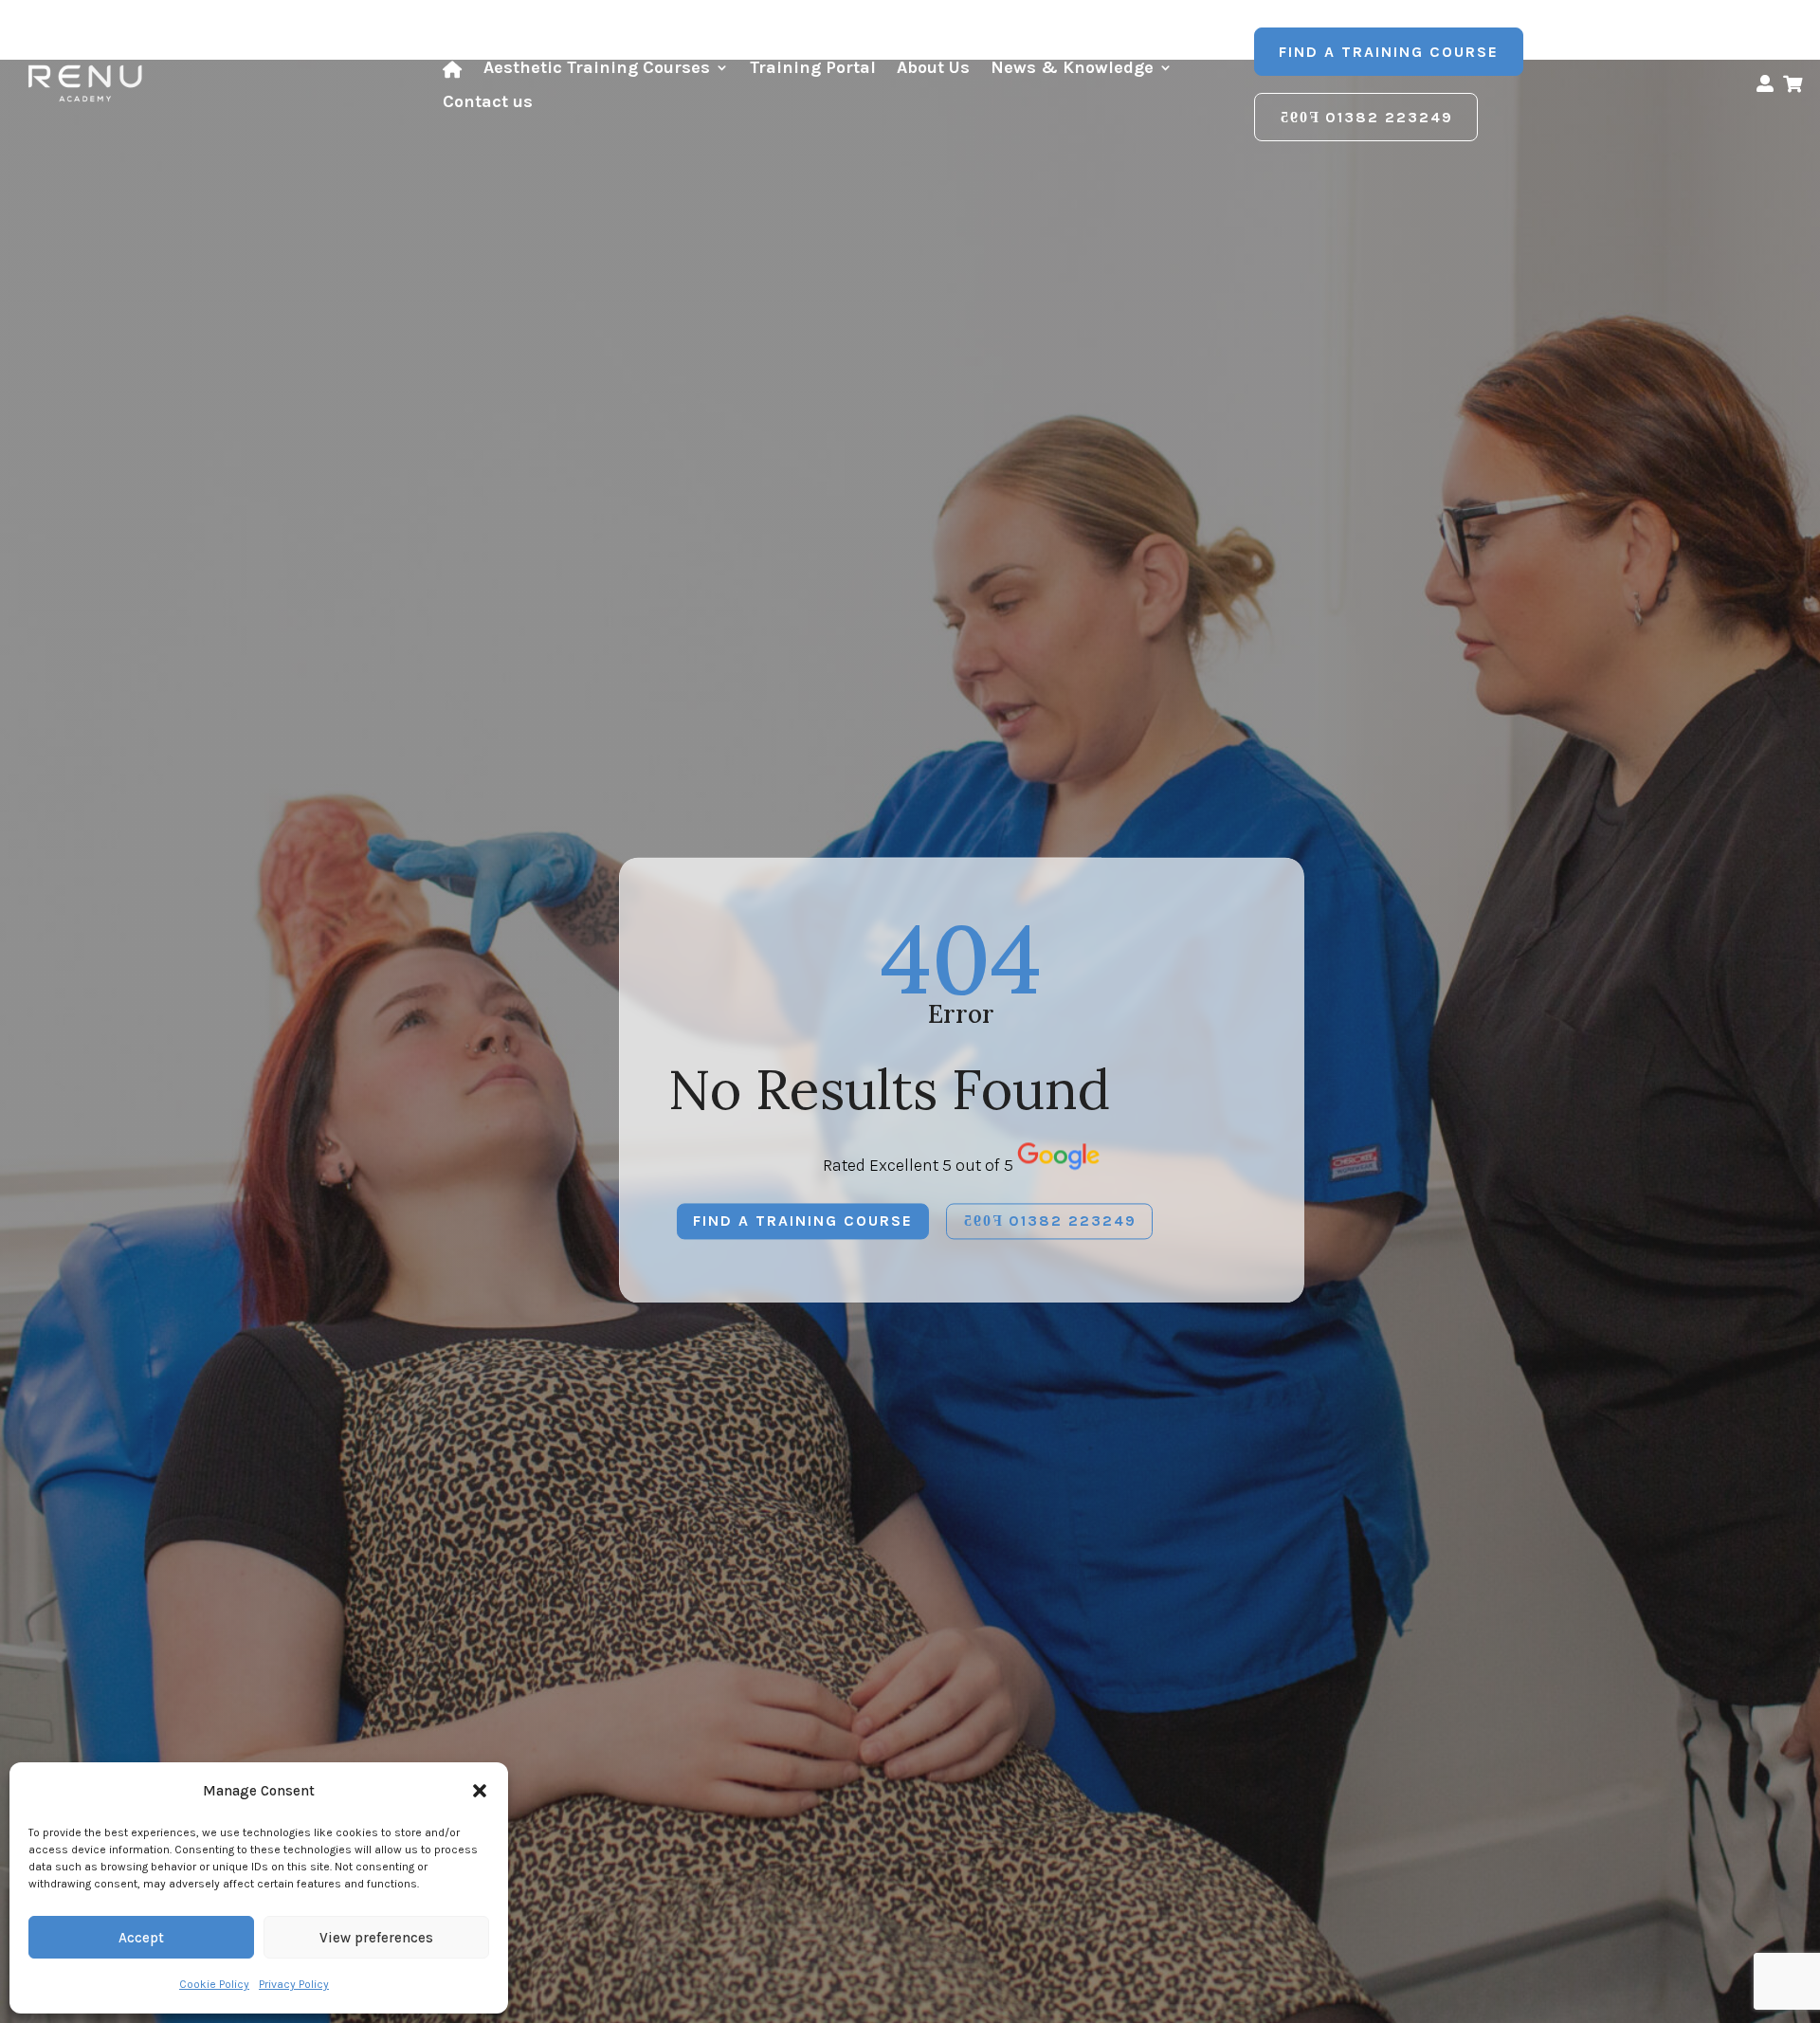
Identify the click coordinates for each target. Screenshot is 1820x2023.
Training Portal (813, 69)
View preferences (376, 1938)
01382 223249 (1389, 117)
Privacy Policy (294, 1984)
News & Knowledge (1072, 69)
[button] (480, 1791)
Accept (141, 1938)
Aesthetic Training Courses (597, 69)
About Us (933, 69)
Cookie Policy (214, 1984)
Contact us (488, 103)
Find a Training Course (1389, 52)
